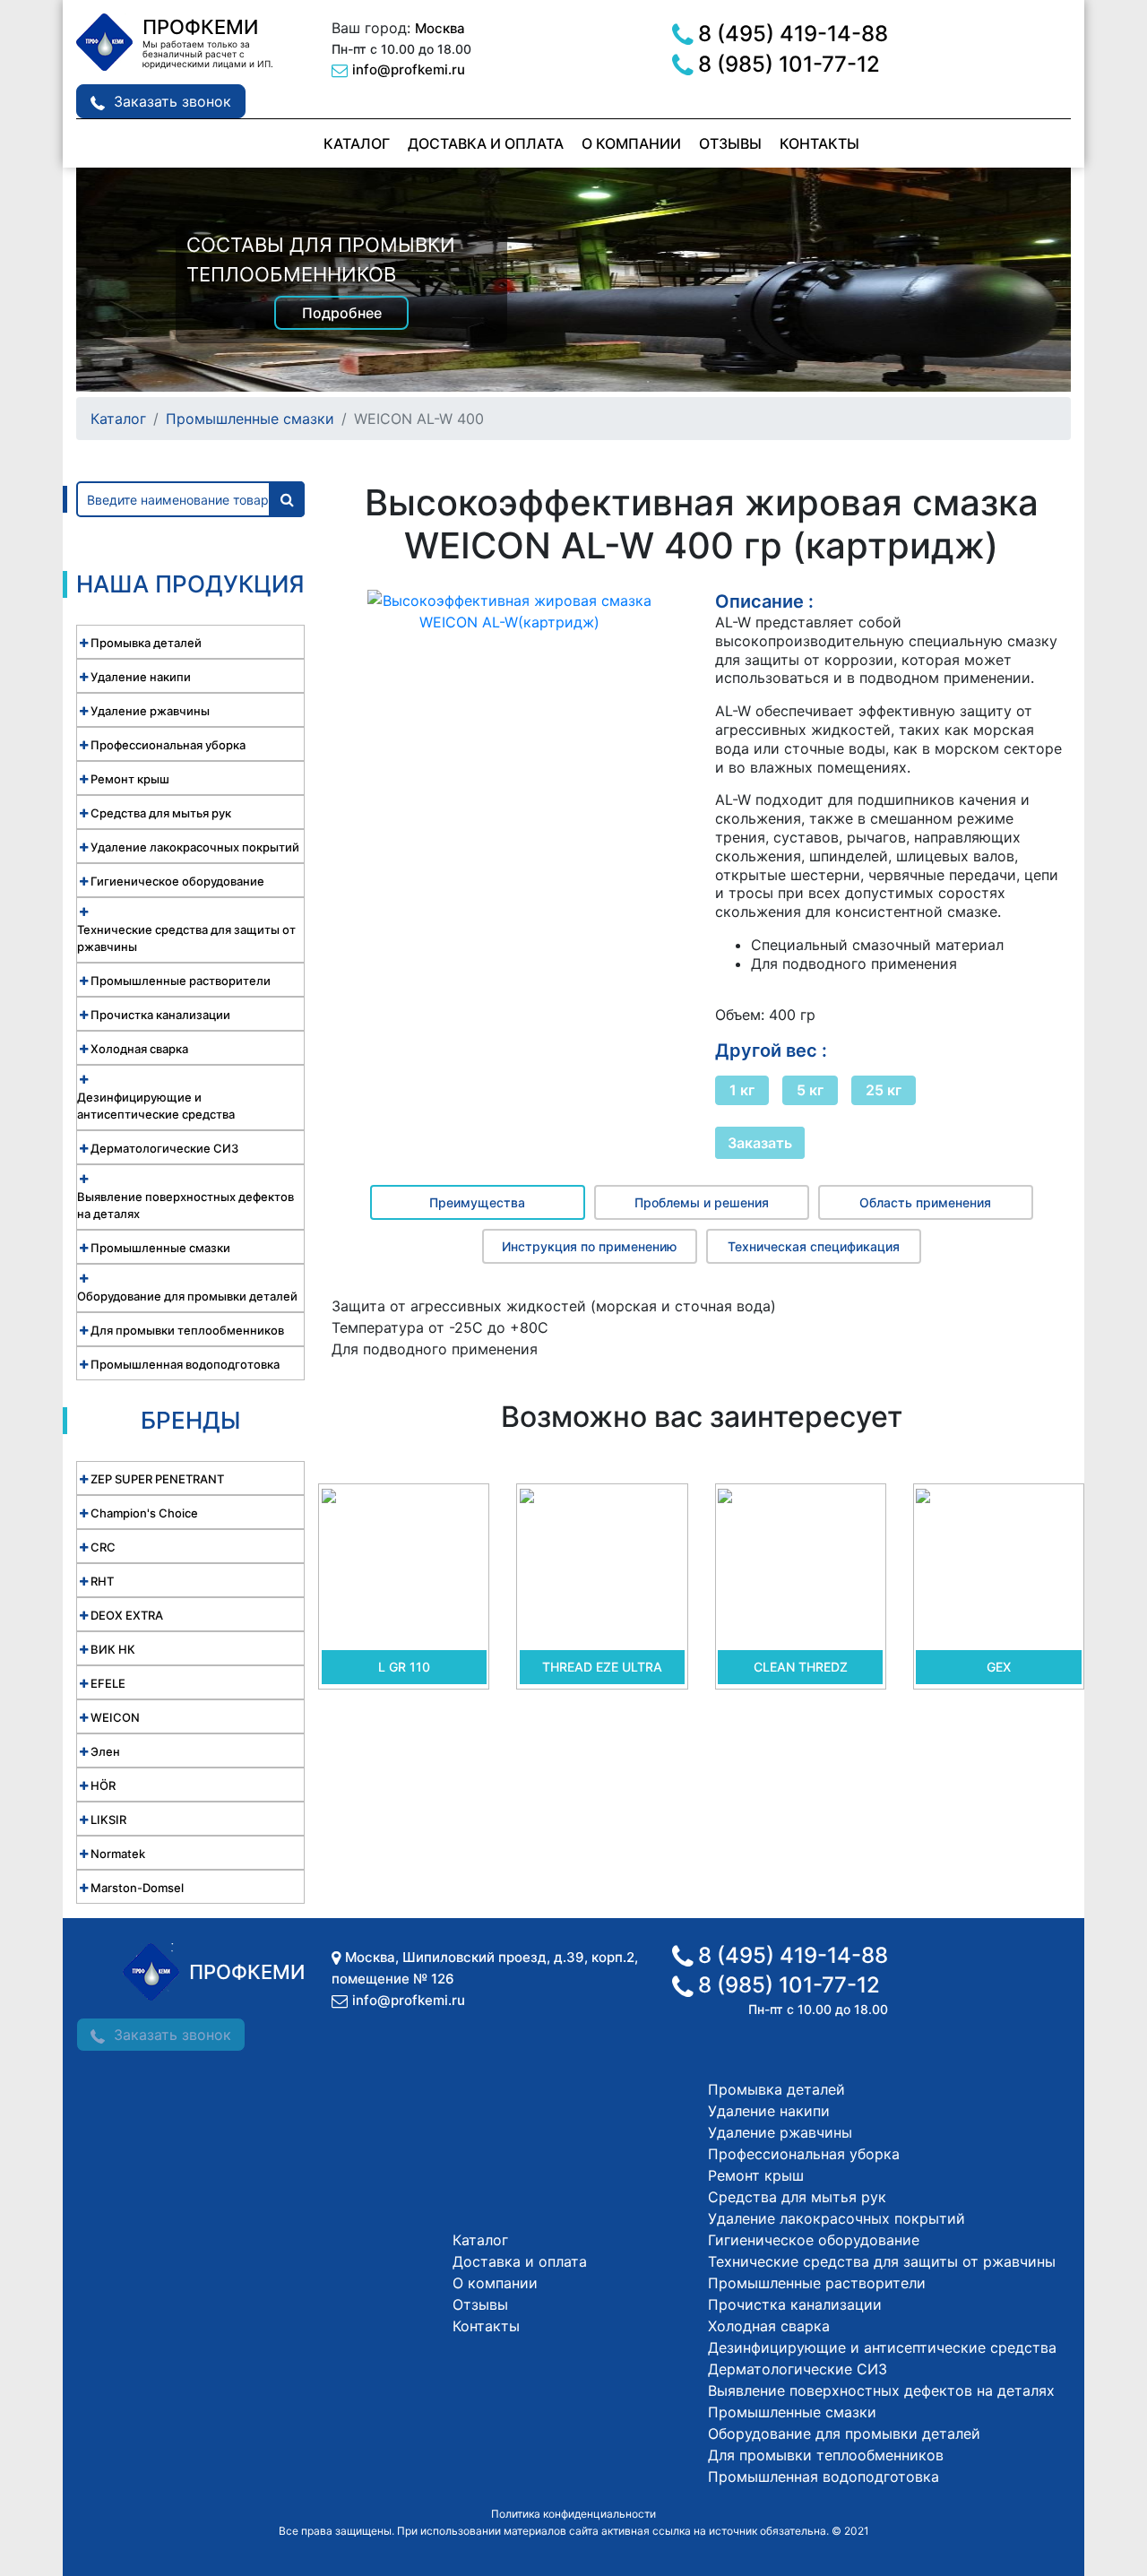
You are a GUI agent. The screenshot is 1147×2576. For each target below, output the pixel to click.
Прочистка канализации (795, 2304)
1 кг (742, 1090)
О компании (631, 143)
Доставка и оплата (486, 143)
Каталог (357, 143)
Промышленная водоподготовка (824, 2477)
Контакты (819, 143)
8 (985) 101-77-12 (789, 64)
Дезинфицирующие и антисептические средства (882, 2347)
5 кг (810, 1090)
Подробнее (342, 313)
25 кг (884, 1090)
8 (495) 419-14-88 (793, 34)
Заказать (760, 1143)
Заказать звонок (172, 101)
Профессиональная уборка (804, 2154)
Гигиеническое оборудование (814, 2240)
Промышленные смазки (250, 419)
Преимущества (477, 1202)
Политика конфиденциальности (573, 2514)
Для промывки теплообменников (826, 2455)
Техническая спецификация (814, 1246)
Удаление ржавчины (780, 2132)
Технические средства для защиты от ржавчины (882, 2261)
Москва (440, 28)
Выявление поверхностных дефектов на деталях (881, 2390)
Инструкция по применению (589, 1246)
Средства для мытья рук (797, 2197)
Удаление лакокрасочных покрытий (837, 2218)
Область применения (925, 1202)
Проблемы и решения (702, 1202)
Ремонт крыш (756, 2175)
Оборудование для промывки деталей (844, 2433)
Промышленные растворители (817, 2283)
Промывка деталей (776, 2089)
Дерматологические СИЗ (798, 2369)
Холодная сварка (769, 2326)
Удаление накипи (769, 2111)
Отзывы (730, 143)
